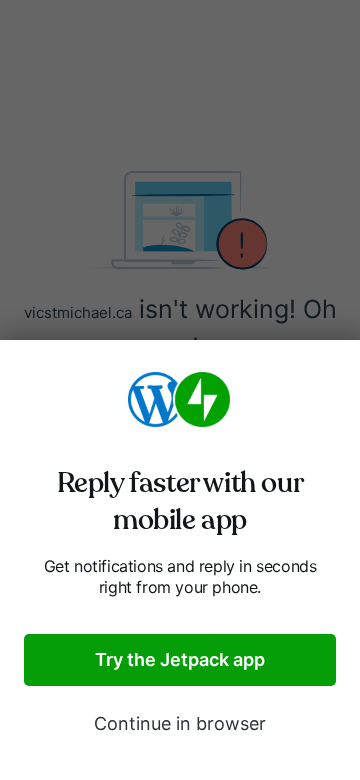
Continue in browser (180, 723)
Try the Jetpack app (180, 659)
